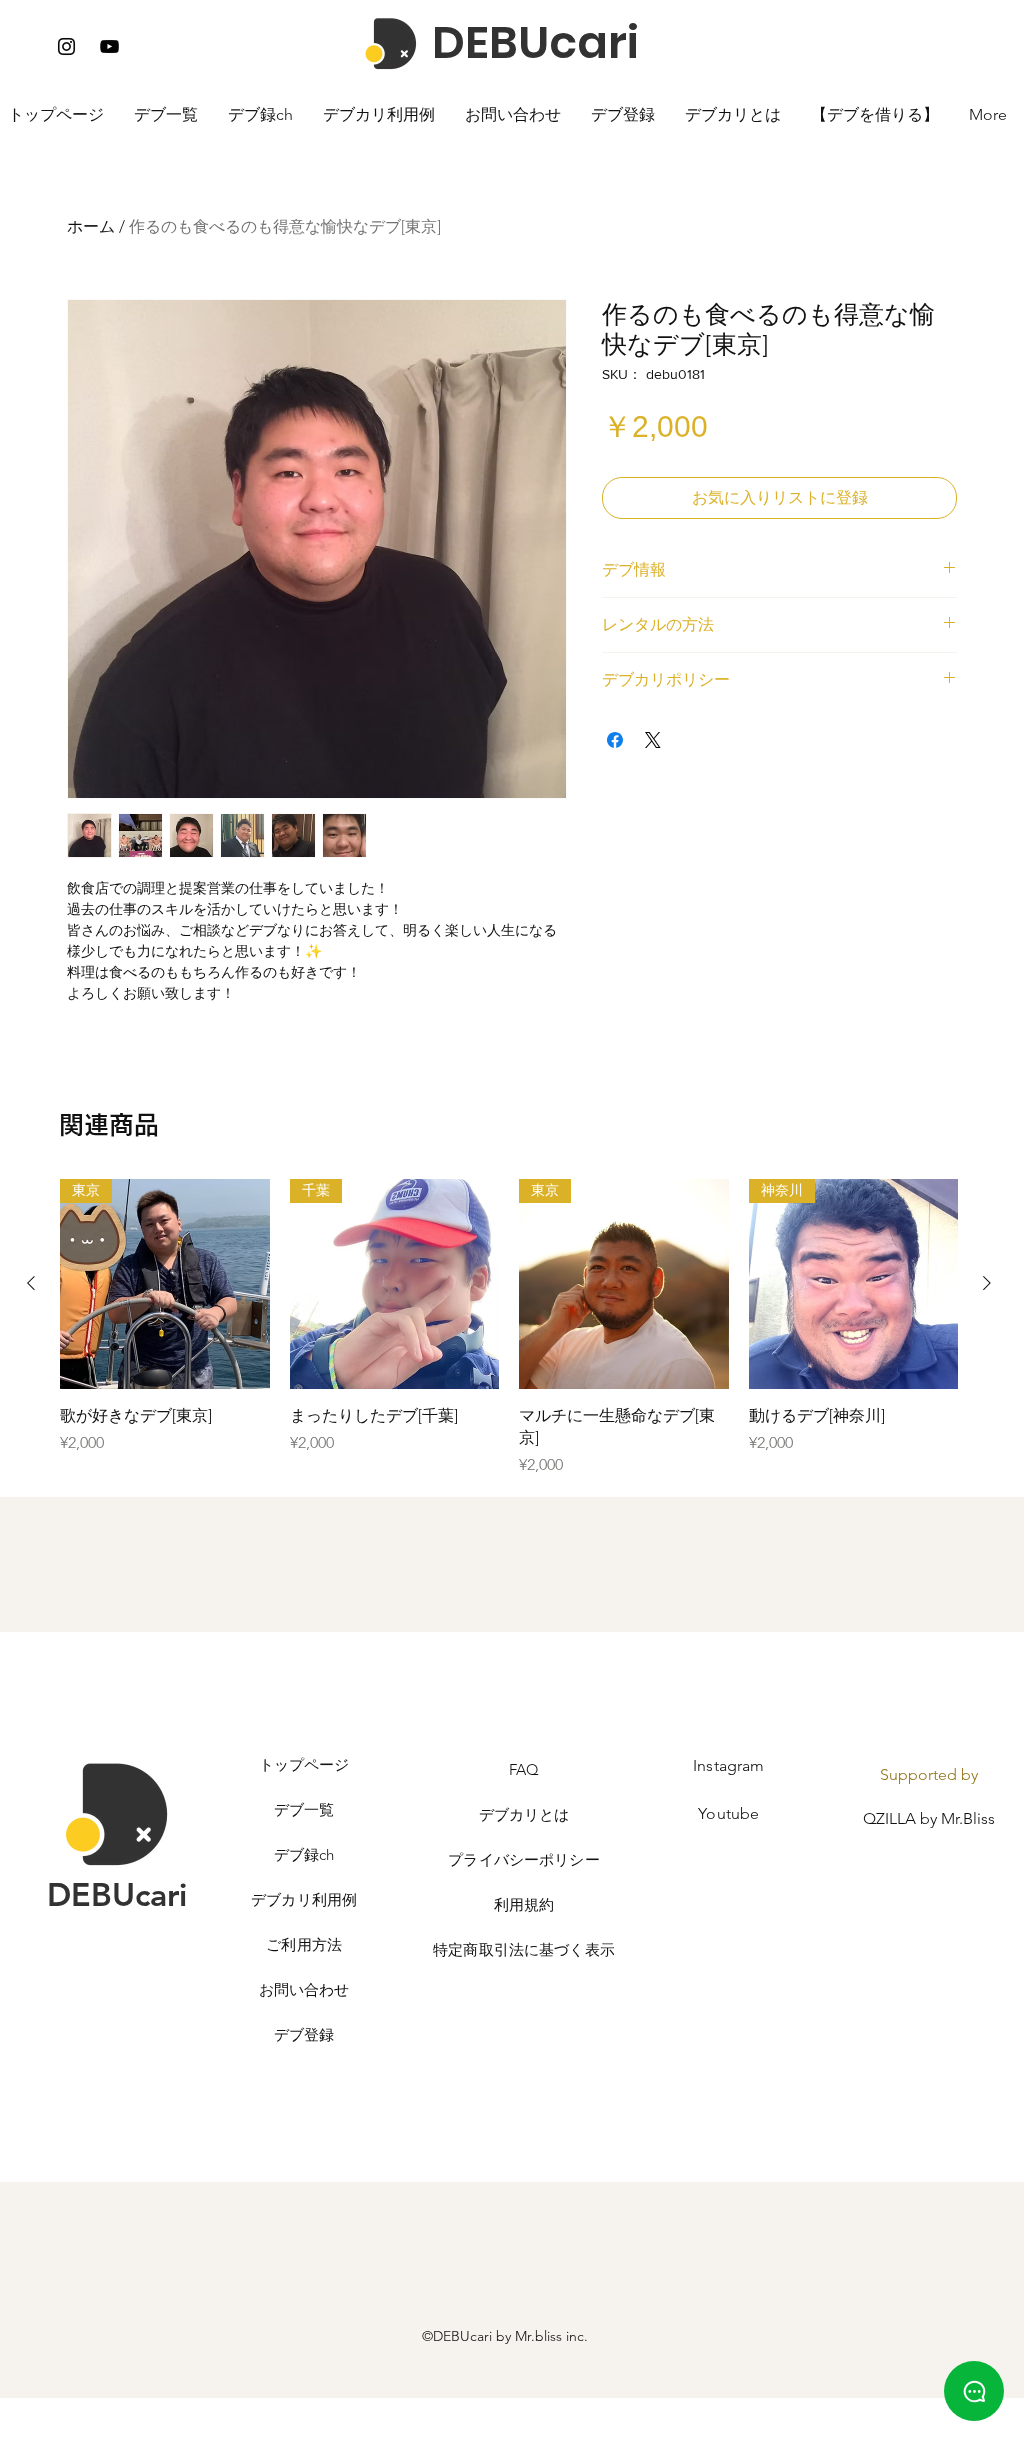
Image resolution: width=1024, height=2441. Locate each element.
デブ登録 (304, 2034)
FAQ (524, 1769)
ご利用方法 (304, 1944)
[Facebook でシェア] (615, 740)
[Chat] (974, 2391)
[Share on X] (653, 740)
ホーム (91, 226)
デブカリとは (524, 1814)
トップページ (304, 1764)
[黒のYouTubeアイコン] (109, 46)
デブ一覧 (304, 1809)
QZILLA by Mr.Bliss (929, 1818)
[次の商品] (987, 1283)
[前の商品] (31, 1283)
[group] (509, 1328)
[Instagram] (66, 46)
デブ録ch (304, 1854)
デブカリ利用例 (304, 1899)
